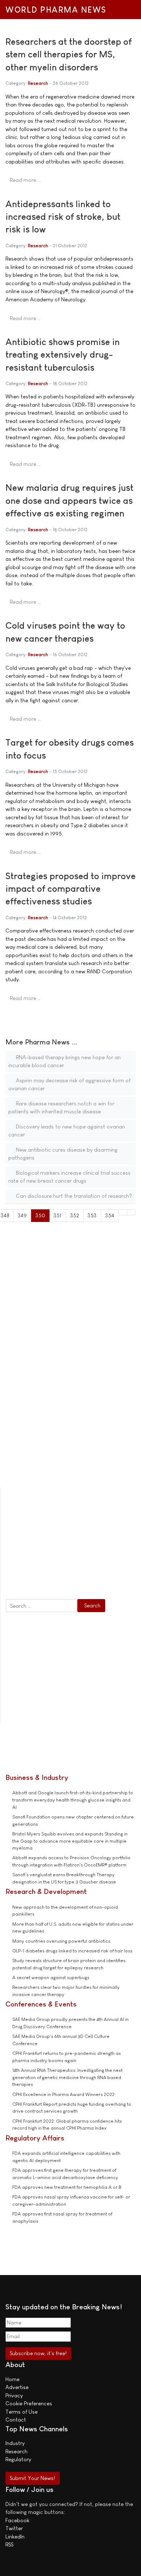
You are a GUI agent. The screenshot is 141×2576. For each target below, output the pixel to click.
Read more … (25, 180)
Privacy (14, 2395)
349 (22, 1215)
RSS (9, 2544)
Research (38, 83)
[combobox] (42, 1606)
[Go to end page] (131, 1212)
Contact (16, 2420)
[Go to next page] (123, 1212)
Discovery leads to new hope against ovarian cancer (67, 1131)
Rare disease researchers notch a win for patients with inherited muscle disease (61, 1108)
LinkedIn (15, 2536)
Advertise (17, 2387)
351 (57, 1215)
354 (110, 1215)
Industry (15, 2443)
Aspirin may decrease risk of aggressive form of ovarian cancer (69, 1084)
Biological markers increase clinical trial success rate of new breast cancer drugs (69, 1177)
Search (92, 1605)
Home (12, 2379)
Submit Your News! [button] (32, 2478)
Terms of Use (22, 2412)
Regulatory (18, 2459)
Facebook (17, 2520)
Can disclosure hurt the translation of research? (73, 1196)
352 (75, 1215)
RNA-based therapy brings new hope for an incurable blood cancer (65, 1061)
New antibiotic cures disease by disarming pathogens (63, 1154)
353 (92, 1215)
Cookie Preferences (29, 2403)
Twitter (14, 2528)
